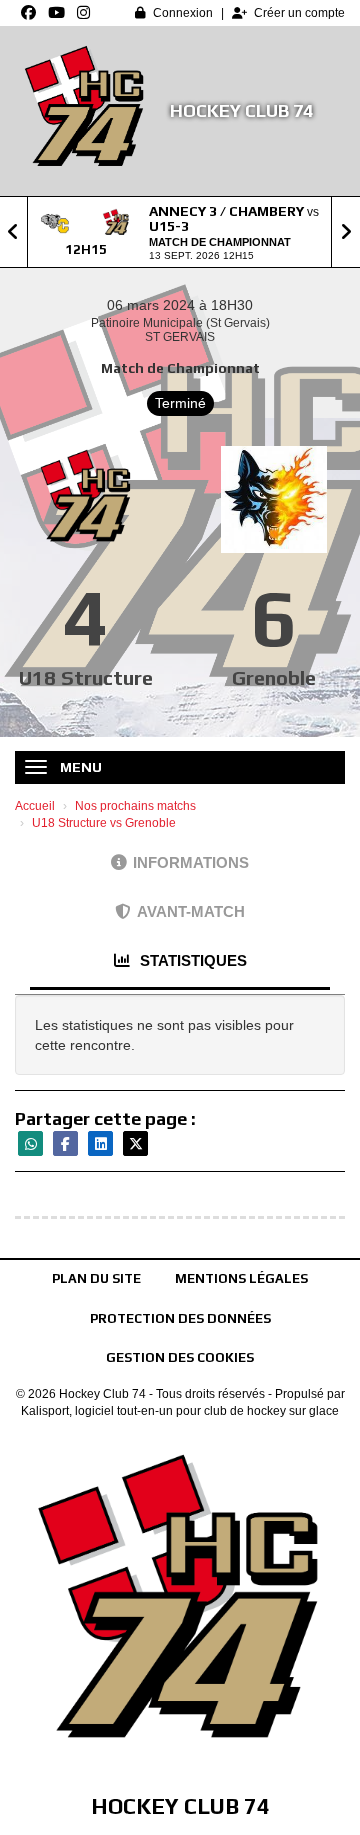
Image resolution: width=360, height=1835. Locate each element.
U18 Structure (86, 677)
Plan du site (96, 1278)
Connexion (183, 13)
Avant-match (191, 911)
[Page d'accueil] (85, 111)
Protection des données (180, 1318)
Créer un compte (299, 13)
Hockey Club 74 (241, 110)
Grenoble (274, 677)
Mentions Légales (241, 1278)
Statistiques (191, 960)
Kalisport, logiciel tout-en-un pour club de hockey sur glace (180, 1411)
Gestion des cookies (180, 1357)
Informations (191, 862)
